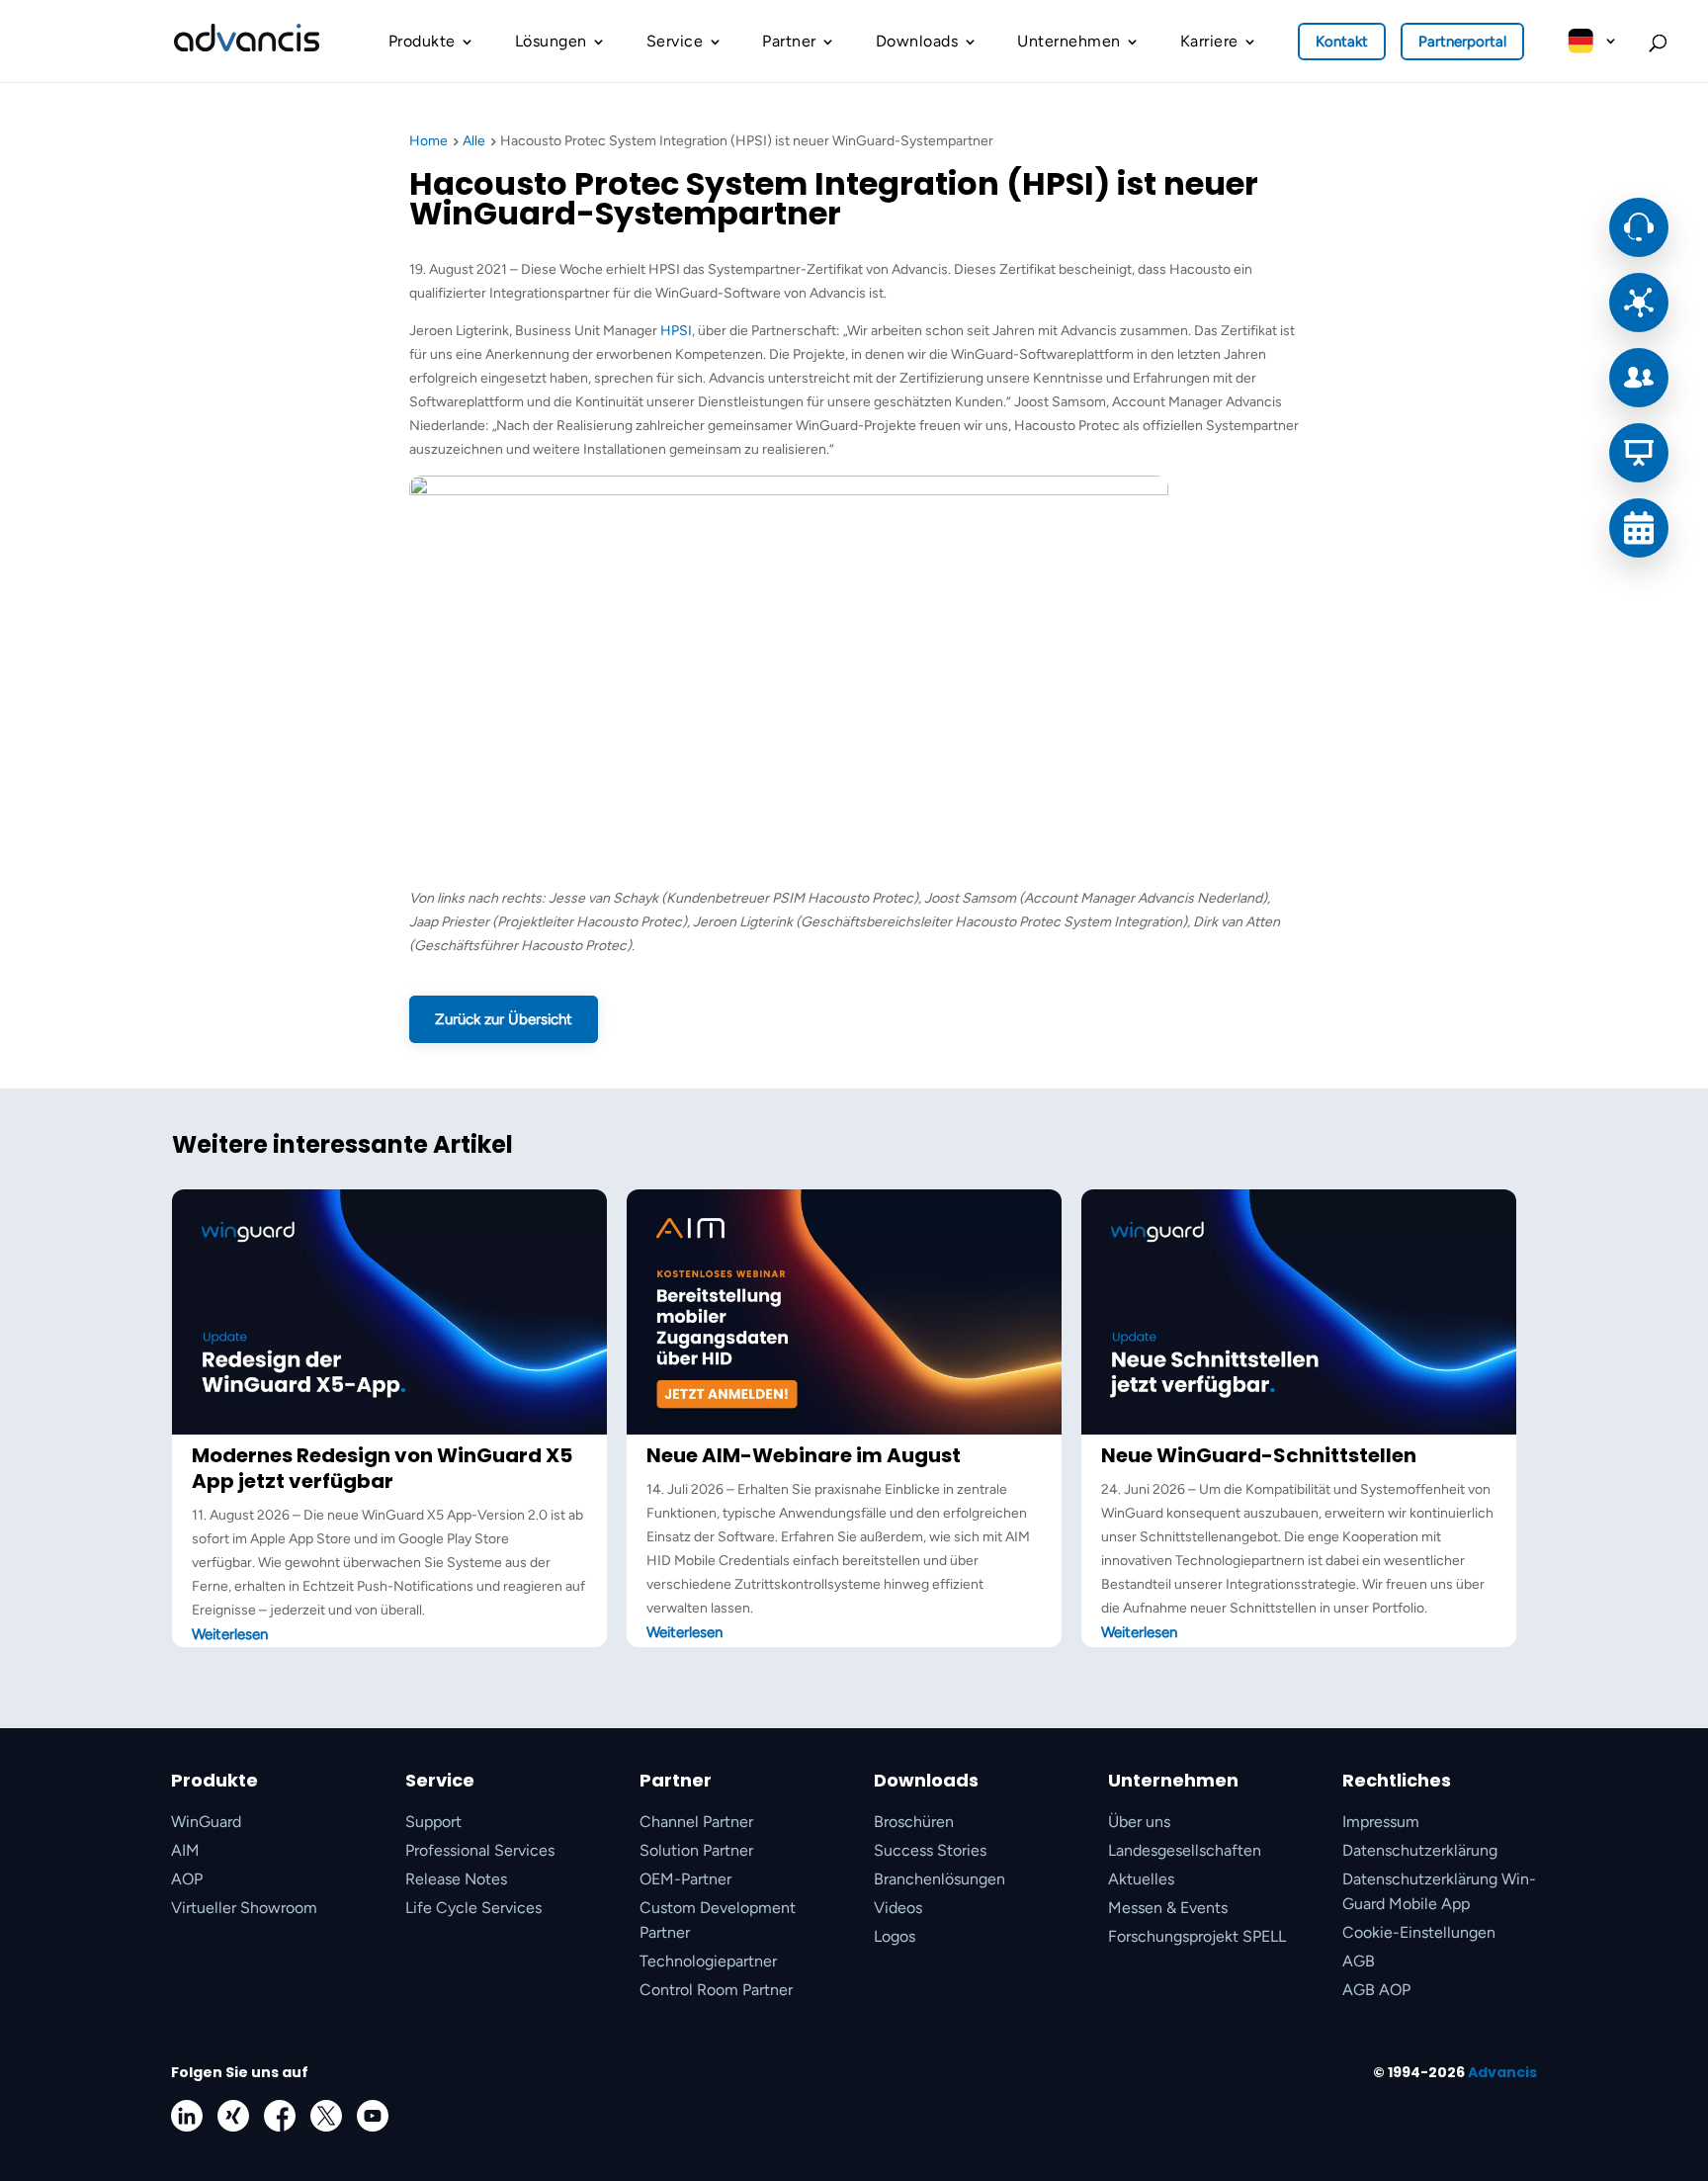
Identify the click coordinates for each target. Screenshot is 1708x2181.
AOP (187, 1879)
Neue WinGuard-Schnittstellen (1259, 1455)
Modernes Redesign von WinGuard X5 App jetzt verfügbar (382, 1468)
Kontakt (1342, 42)
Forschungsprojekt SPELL (1197, 1936)
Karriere (1209, 41)
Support (433, 1822)
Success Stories (930, 1850)
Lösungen (551, 41)
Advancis (1502, 2072)
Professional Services (480, 1850)
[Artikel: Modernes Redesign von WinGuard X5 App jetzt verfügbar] (389, 1430)
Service (675, 41)
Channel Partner (696, 1822)
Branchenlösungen (939, 1879)
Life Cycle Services (473, 1908)
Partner (789, 41)
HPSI (676, 331)
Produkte (422, 41)
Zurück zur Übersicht (504, 1019)
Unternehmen (1069, 41)
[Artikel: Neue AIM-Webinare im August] (844, 1430)
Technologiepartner (708, 1961)
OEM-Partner (685, 1879)
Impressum (1381, 1822)
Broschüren (914, 1822)
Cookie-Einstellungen (1419, 1932)
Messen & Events (1168, 1908)
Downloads (917, 41)
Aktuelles (1141, 1879)
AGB (1359, 1961)
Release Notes (456, 1879)
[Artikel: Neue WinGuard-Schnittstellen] (1299, 1430)
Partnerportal (1462, 42)
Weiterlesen (230, 1634)
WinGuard (206, 1822)
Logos (895, 1936)
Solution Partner (696, 1850)
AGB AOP (1376, 1990)
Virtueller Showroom (244, 1908)
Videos (898, 1908)
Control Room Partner (716, 1990)
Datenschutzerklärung (1420, 1850)
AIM (185, 1850)
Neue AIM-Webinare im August (804, 1455)
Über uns (1139, 1822)
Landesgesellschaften (1185, 1850)
